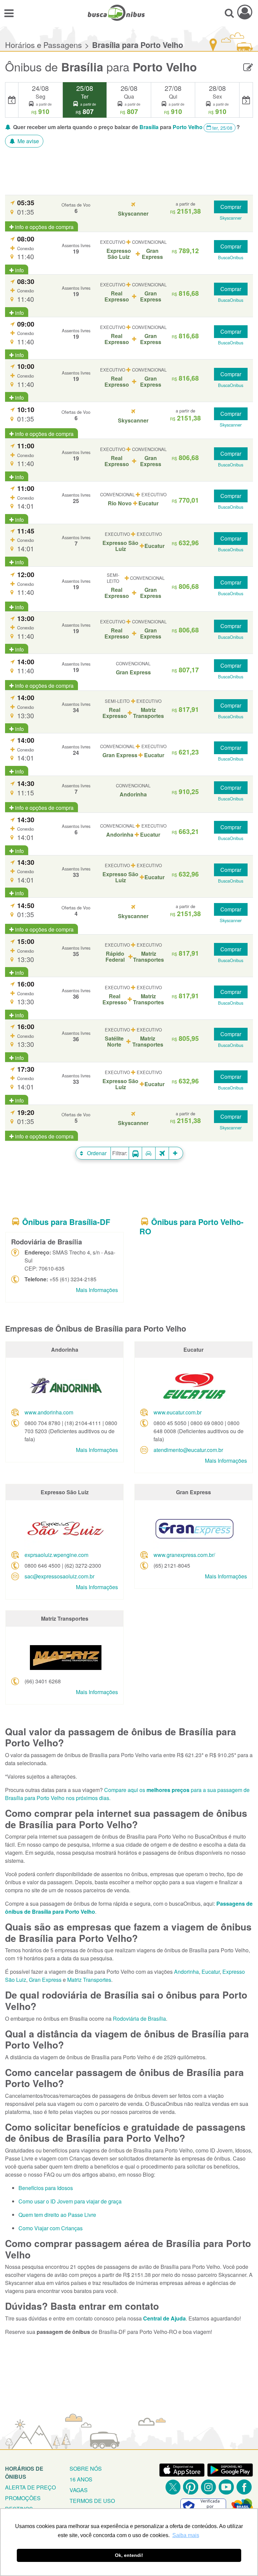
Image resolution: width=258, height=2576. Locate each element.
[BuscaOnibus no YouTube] (226, 2487)
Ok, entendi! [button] (129, 2555)
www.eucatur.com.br (178, 1412)
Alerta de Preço (30, 2487)
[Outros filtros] (176, 1153)
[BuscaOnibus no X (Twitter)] (173, 2487)
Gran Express (45, 1980)
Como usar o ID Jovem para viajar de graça (70, 2201)
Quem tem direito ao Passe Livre (57, 2215)
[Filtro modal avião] (162, 1153)
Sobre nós (86, 2469)
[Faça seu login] (245, 12)
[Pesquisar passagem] (229, 13)
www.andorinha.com (49, 1412)
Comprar (231, 207)
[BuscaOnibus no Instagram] (208, 2487)
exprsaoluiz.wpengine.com (56, 1555)
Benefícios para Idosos (46, 2188)
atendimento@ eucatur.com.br (188, 1450)
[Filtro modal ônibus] (135, 1153)
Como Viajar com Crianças (51, 2228)
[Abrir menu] (9, 13)
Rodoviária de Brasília (139, 2019)
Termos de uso (92, 2501)
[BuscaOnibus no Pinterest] (191, 2487)
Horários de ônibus (24, 2473)
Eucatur (211, 1972)
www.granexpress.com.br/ (184, 1555)
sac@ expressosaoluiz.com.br (59, 1576)
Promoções (23, 2498)
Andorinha (186, 1972)
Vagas (79, 2490)
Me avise (28, 141)
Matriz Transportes (89, 1980)
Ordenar (96, 1153)
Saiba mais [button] (186, 2535)
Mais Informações (97, 1290)
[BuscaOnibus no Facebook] (244, 2487)
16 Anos (81, 2479)
